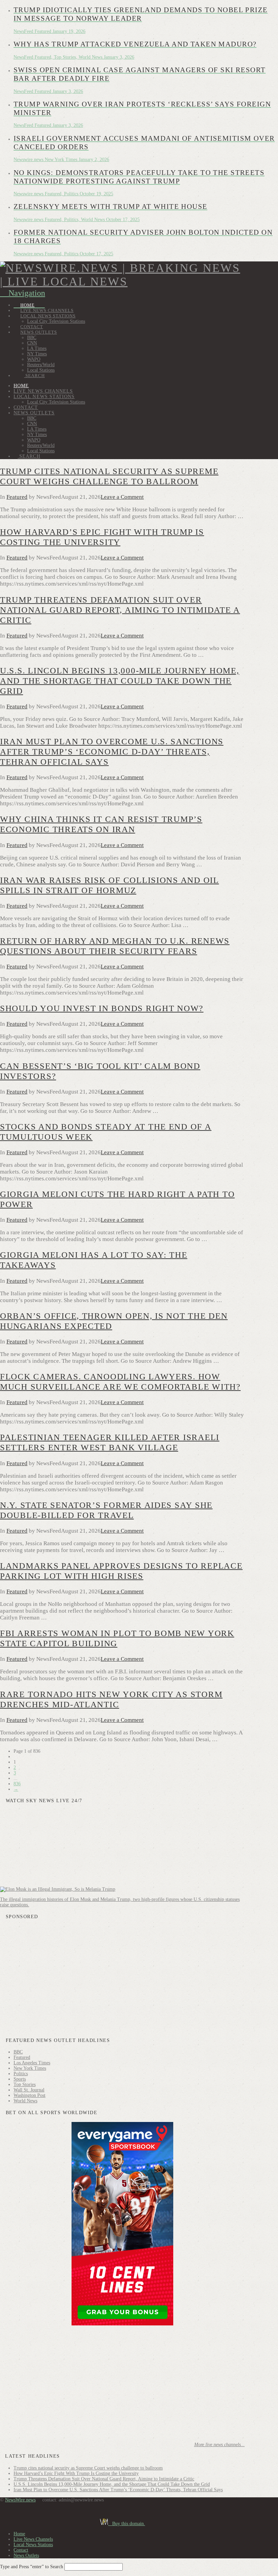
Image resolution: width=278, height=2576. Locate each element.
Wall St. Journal (29, 2090)
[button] (23, 293)
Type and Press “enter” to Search (32, 2567)
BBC (18, 2052)
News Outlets (26, 2555)
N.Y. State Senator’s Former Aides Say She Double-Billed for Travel (106, 1510)
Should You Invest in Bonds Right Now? (102, 1008)
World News (25, 2101)
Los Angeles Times (32, 2063)
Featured (17, 497)
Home (19, 2534)
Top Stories (25, 2085)
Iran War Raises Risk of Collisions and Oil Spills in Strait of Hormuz (110, 885)
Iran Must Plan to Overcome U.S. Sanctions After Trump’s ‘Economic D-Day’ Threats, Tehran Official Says (112, 752)
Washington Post (29, 2095)
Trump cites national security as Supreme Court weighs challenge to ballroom (109, 476)
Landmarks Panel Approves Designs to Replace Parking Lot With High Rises (121, 1571)
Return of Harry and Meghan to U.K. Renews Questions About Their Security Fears (115, 946)
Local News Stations (33, 2545)
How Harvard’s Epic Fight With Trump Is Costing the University (102, 537)
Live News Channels (33, 2539)
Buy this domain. (127, 2524)
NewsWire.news (20, 2500)
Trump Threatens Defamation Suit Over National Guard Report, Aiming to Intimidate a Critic (120, 610)
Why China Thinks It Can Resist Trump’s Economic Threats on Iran (101, 824)
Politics (21, 2074)
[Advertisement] (122, 1979)
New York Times (30, 2068)
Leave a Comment (122, 497)
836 (17, 1784)
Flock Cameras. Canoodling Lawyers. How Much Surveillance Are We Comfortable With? (120, 1382)
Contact (21, 2550)
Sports (20, 2079)
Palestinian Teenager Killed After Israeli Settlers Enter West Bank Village (110, 1442)
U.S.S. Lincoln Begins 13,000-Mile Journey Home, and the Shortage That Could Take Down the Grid (120, 681)
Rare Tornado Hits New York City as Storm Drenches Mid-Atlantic (111, 1699)
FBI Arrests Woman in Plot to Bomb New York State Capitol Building (117, 1638)
